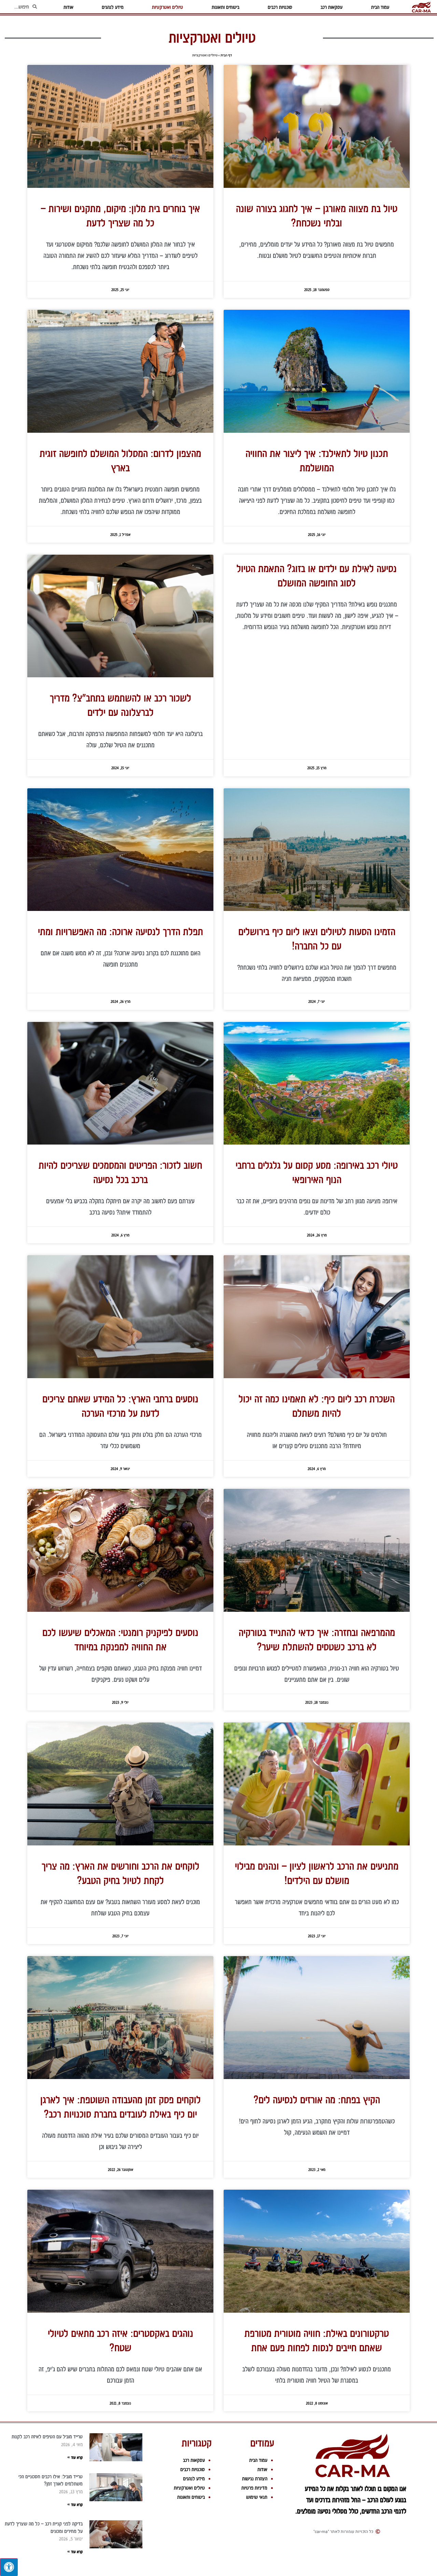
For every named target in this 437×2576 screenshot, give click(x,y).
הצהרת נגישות (255, 2479)
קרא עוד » (75, 2457)
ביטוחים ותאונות (191, 2497)
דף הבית (226, 55)
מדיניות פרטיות (254, 2488)
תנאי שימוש (257, 2497)
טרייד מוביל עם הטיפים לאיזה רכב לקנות (47, 2437)
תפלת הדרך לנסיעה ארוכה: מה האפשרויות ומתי (121, 932)
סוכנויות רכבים (193, 2469)
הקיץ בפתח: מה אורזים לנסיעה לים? (317, 2100)
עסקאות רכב (194, 2460)
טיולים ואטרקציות (189, 2488)
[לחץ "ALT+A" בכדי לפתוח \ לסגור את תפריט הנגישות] (9, 2567)
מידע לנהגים (194, 2479)
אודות (262, 2469)
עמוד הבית (258, 2460)
